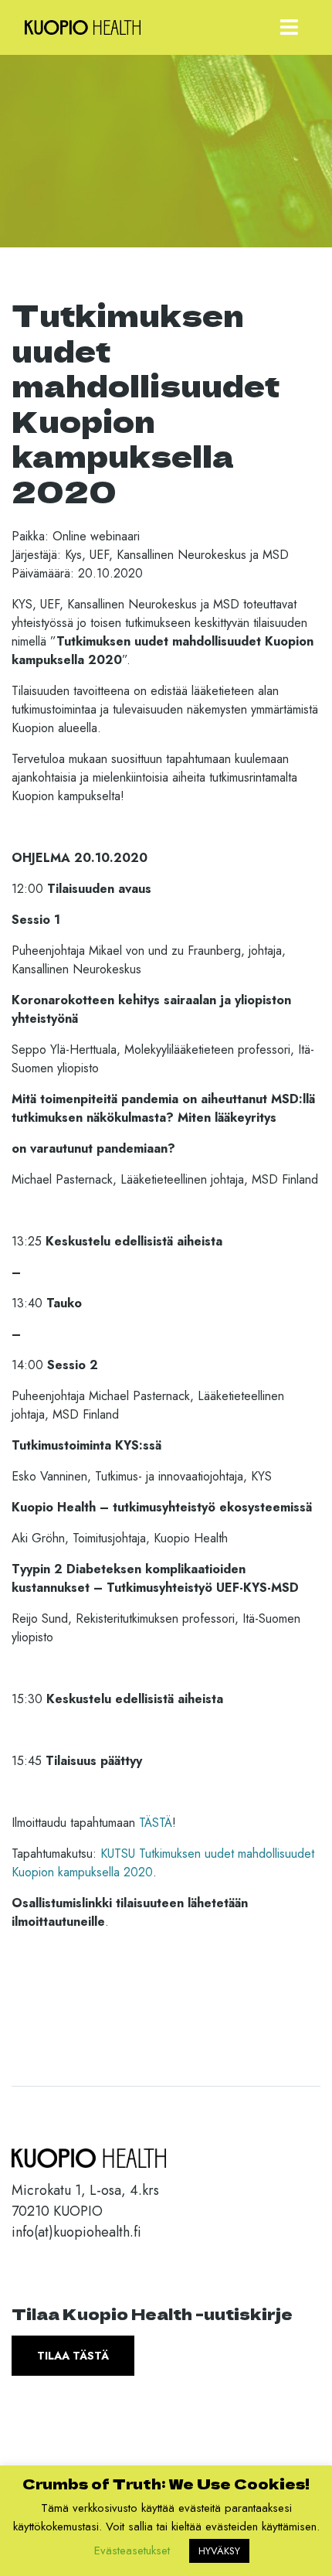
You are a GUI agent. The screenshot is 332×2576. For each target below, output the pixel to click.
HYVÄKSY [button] (219, 2551)
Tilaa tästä (73, 2356)
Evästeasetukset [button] (132, 2550)
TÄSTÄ (156, 1823)
